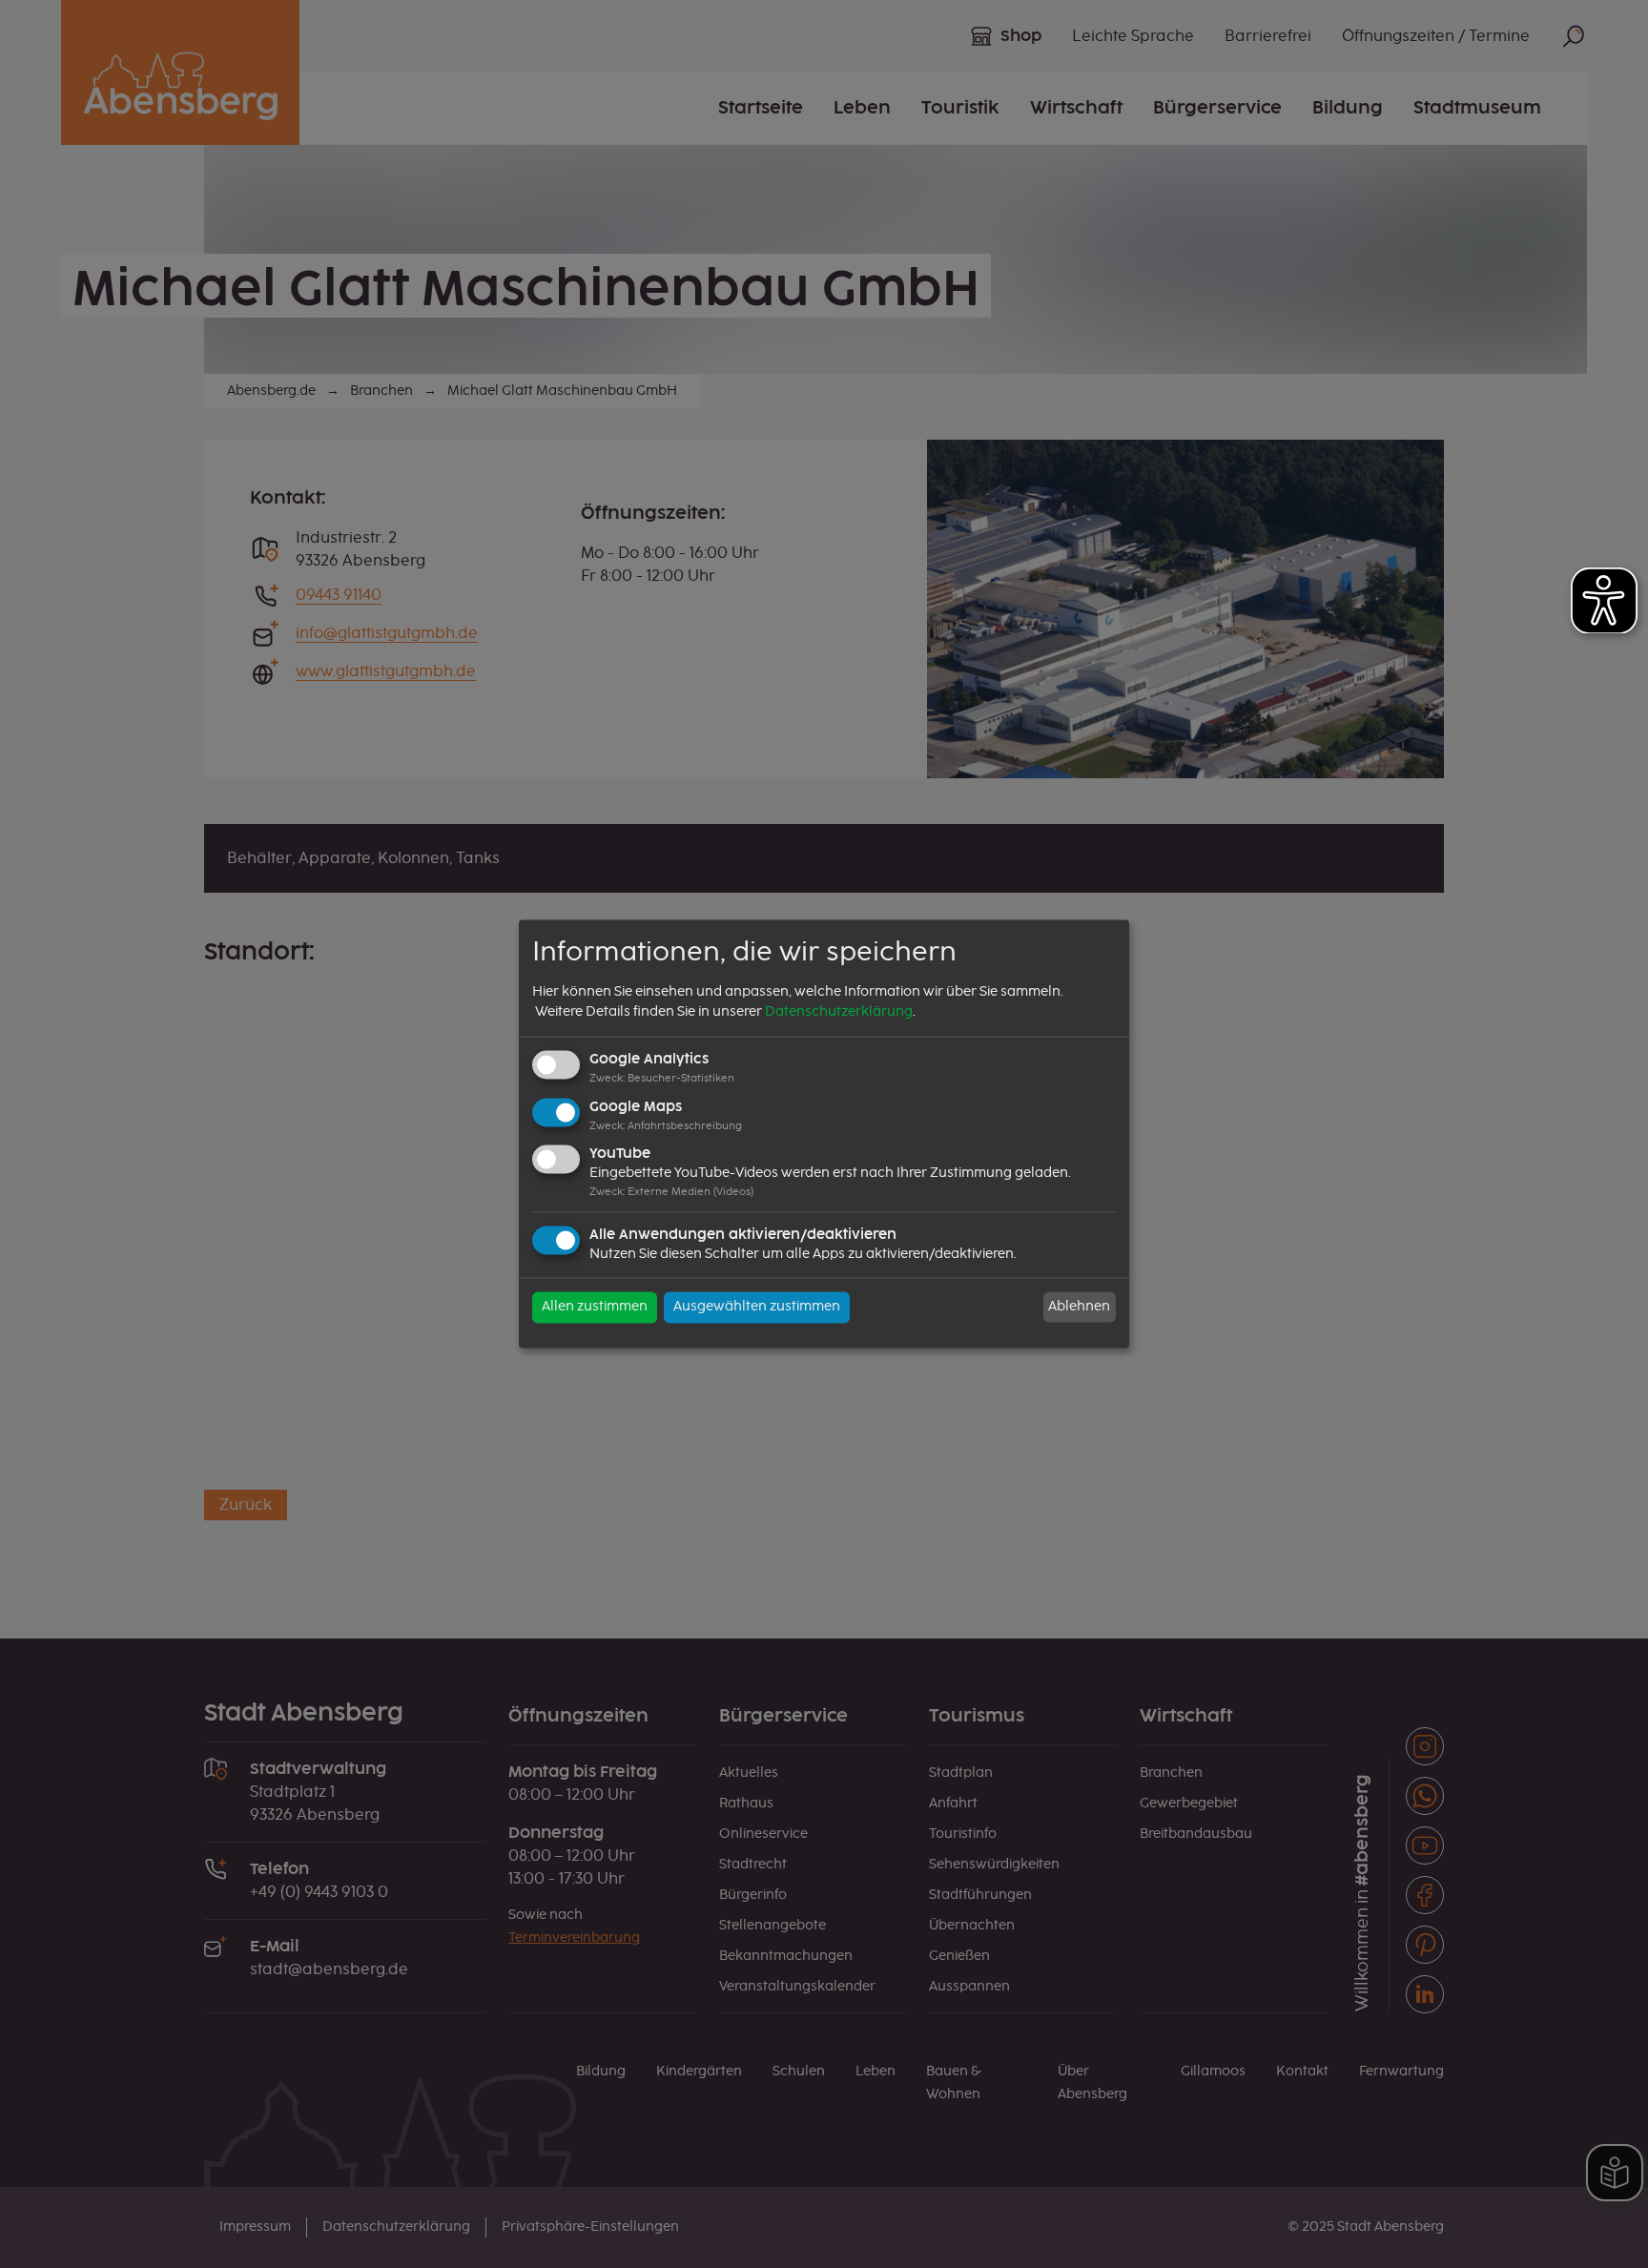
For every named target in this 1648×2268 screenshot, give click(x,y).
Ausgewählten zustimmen (757, 1308)
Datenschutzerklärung (839, 1012)
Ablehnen (1079, 1307)
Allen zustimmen (595, 1308)
